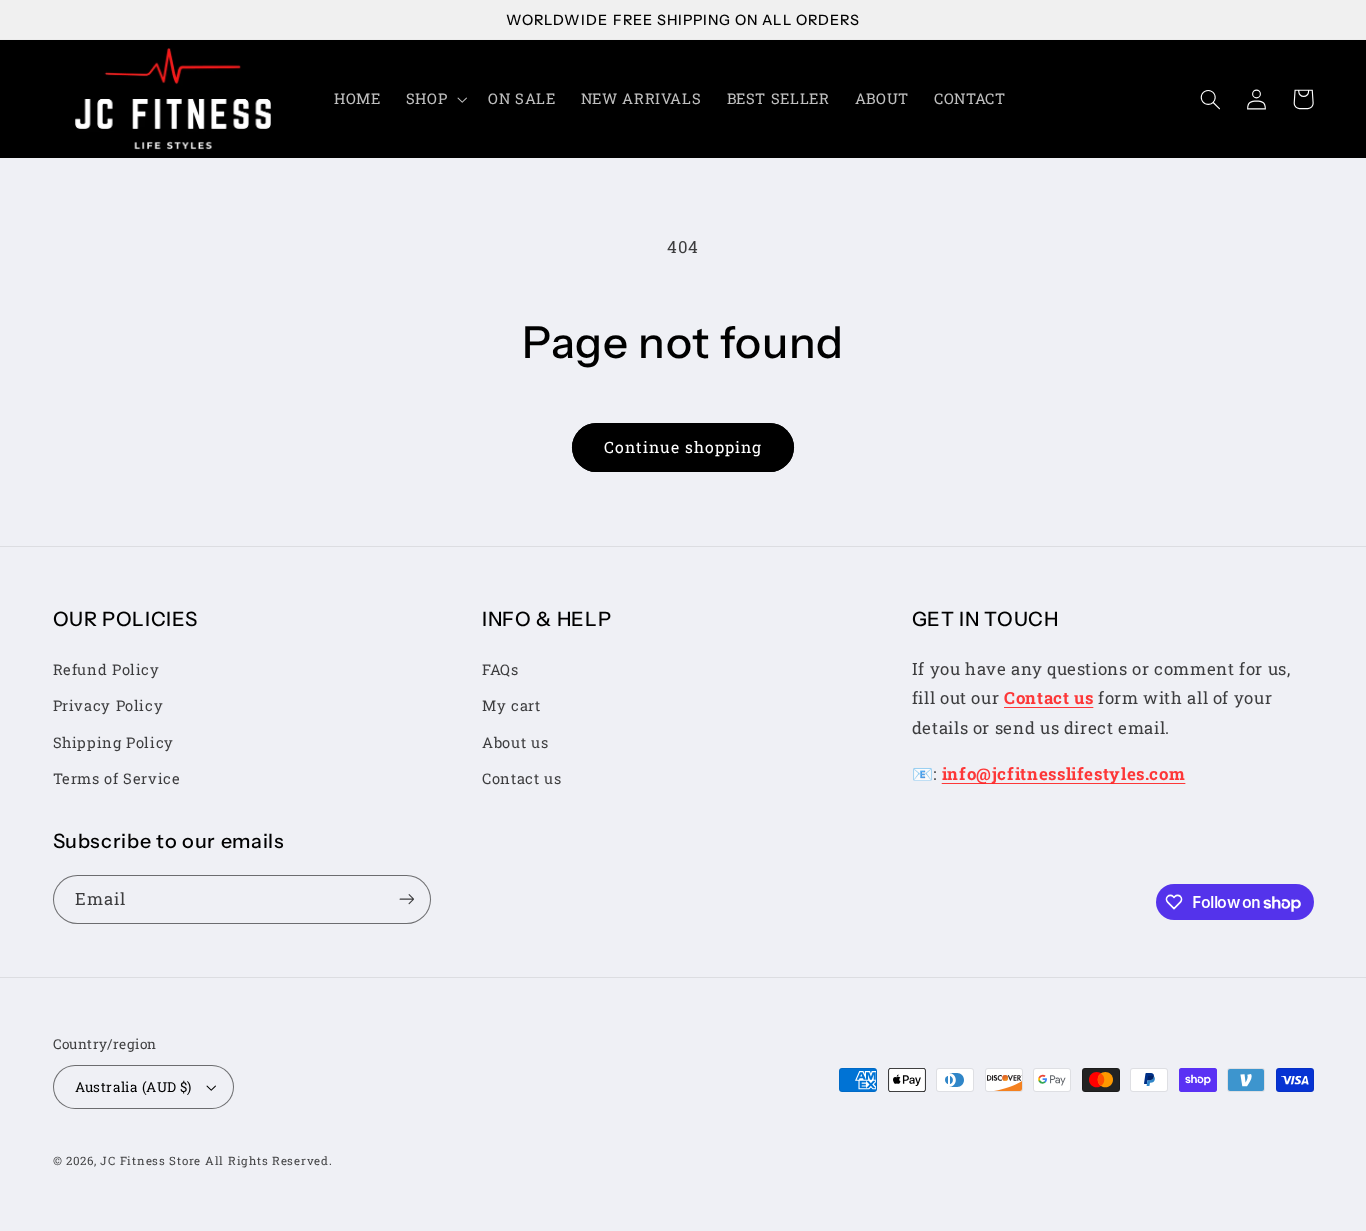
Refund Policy (106, 669)
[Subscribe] (406, 899)
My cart (511, 705)
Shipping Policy (113, 742)
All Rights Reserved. (269, 1160)
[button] (434, 99)
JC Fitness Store (150, 1160)
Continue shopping (683, 446)
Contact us (521, 778)
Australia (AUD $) (133, 1087)
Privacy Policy (108, 705)
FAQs (500, 669)
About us (515, 742)
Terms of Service (117, 778)
